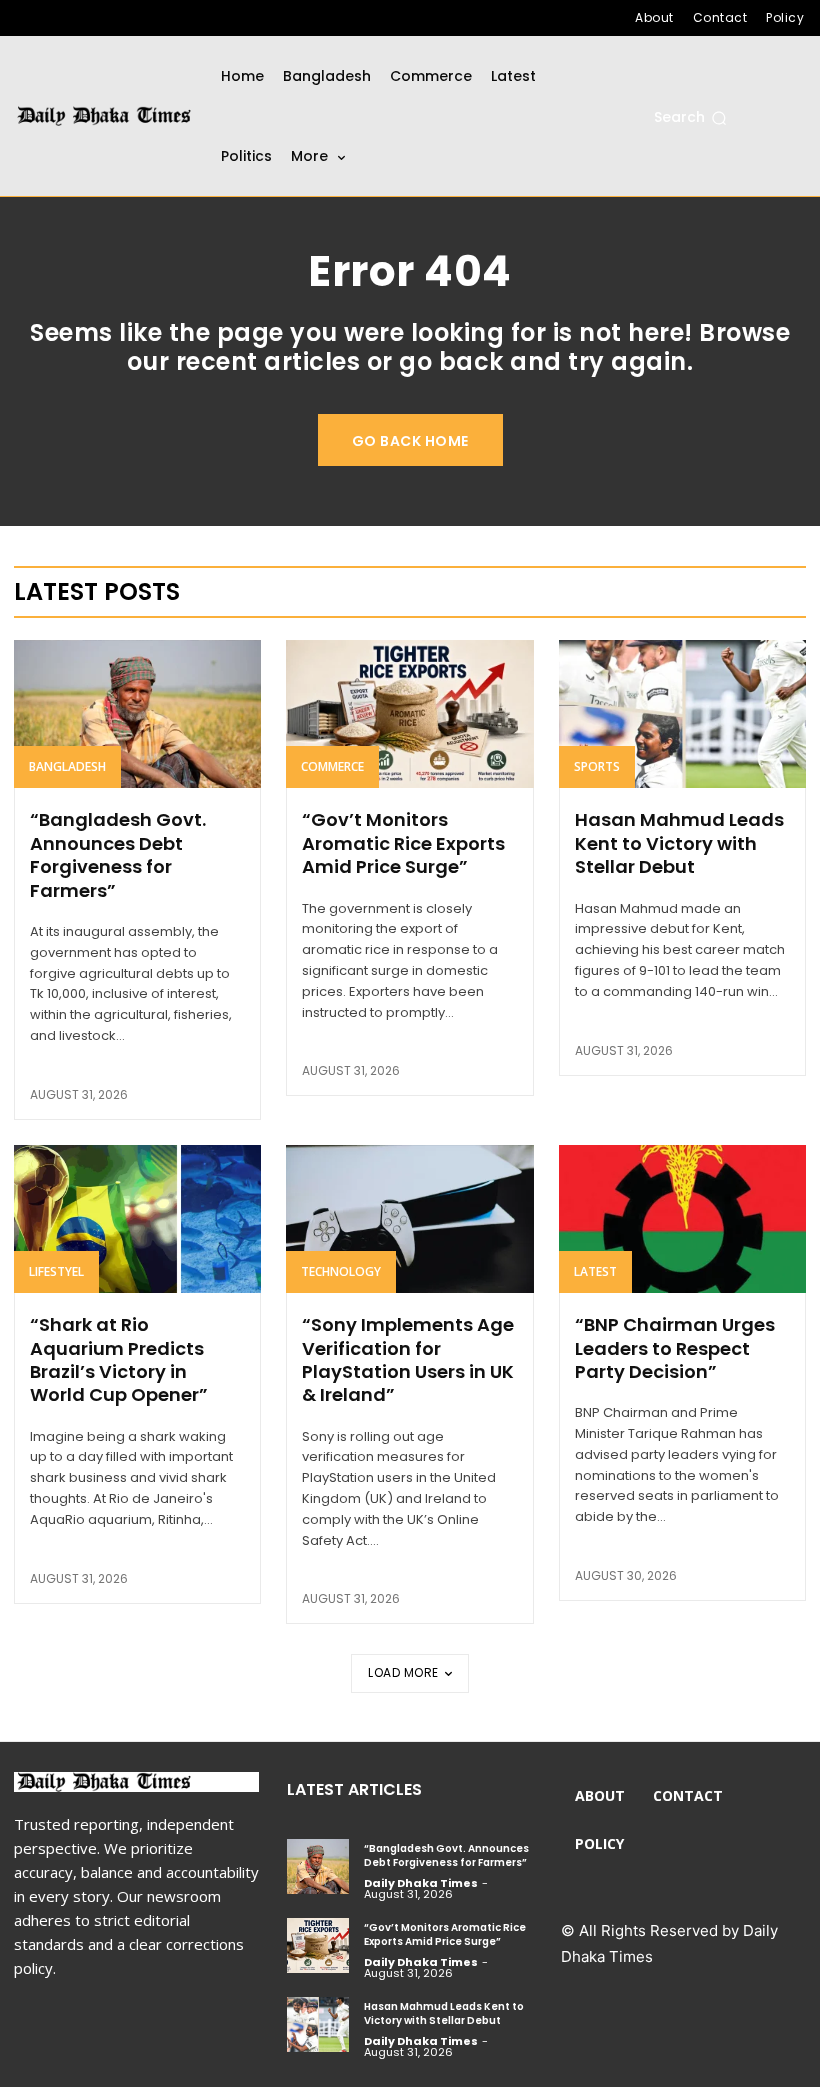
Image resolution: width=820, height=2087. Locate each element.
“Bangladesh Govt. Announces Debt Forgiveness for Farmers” (118, 854)
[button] (690, 118)
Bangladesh (67, 766)
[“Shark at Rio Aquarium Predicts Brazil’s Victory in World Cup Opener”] (137, 1219)
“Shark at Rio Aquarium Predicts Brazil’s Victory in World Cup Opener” (119, 1359)
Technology (341, 1271)
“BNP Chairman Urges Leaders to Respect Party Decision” (675, 1348)
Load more (403, 1672)
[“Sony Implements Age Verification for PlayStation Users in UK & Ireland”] (409, 1219)
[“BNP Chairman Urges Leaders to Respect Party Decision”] (682, 1219)
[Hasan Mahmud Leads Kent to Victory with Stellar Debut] (682, 714)
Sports (597, 766)
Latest (595, 1271)
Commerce (332, 766)
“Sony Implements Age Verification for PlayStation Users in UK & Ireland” (408, 1359)
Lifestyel (56, 1271)
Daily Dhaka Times (421, 1883)
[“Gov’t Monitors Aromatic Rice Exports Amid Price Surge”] (409, 714)
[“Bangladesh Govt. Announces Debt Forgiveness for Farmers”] (137, 714)
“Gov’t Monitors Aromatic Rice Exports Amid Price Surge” (403, 843)
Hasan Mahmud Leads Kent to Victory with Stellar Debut (679, 843)
